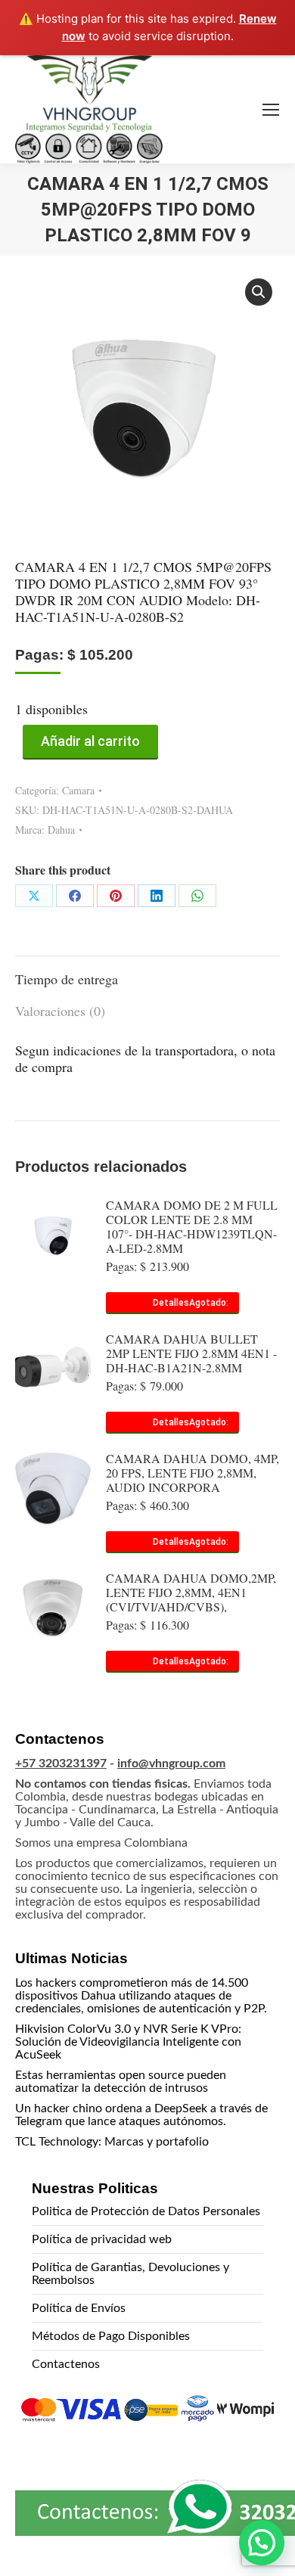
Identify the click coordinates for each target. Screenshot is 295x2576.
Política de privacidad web (102, 2239)
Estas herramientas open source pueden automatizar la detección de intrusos (121, 2082)
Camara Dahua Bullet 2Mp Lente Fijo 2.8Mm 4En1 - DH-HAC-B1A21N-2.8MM (191, 1353)
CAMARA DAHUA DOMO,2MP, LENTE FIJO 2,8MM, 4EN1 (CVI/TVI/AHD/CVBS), (191, 1592)
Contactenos (66, 2364)
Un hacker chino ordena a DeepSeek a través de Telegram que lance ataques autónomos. (141, 2115)
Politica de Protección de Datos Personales (146, 2211)
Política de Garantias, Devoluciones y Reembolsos (130, 2274)
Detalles (171, 1303)
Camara (78, 790)
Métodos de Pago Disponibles (111, 2336)
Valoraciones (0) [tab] (60, 1011)
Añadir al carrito (90, 741)
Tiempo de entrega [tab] (67, 979)
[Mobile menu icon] (271, 110)
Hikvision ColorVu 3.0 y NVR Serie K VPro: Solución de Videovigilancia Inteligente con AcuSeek (128, 2042)
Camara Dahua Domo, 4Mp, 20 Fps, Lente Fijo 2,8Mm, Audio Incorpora (193, 1473)
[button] (259, 292)
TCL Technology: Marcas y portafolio (112, 2142)
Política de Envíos (79, 2308)
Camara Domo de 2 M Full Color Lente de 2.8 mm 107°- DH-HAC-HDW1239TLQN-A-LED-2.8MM (192, 1226)
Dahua (61, 830)
